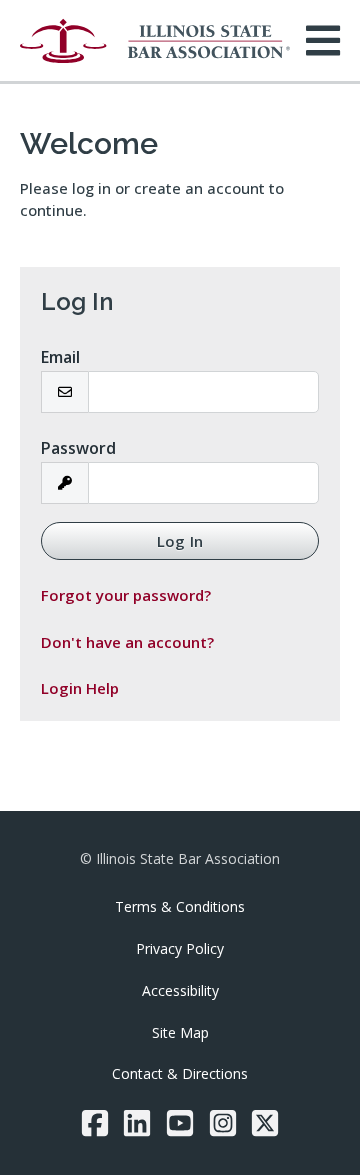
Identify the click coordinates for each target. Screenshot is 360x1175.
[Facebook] (95, 1123)
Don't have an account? (127, 642)
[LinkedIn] (137, 1123)
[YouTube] (180, 1123)
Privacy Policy (180, 948)
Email (60, 357)
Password (78, 448)
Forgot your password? (126, 595)
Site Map (180, 1032)
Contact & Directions (180, 1073)
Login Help (80, 688)
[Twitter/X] (265, 1123)
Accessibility (180, 990)
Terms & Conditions (180, 906)
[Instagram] (223, 1123)
